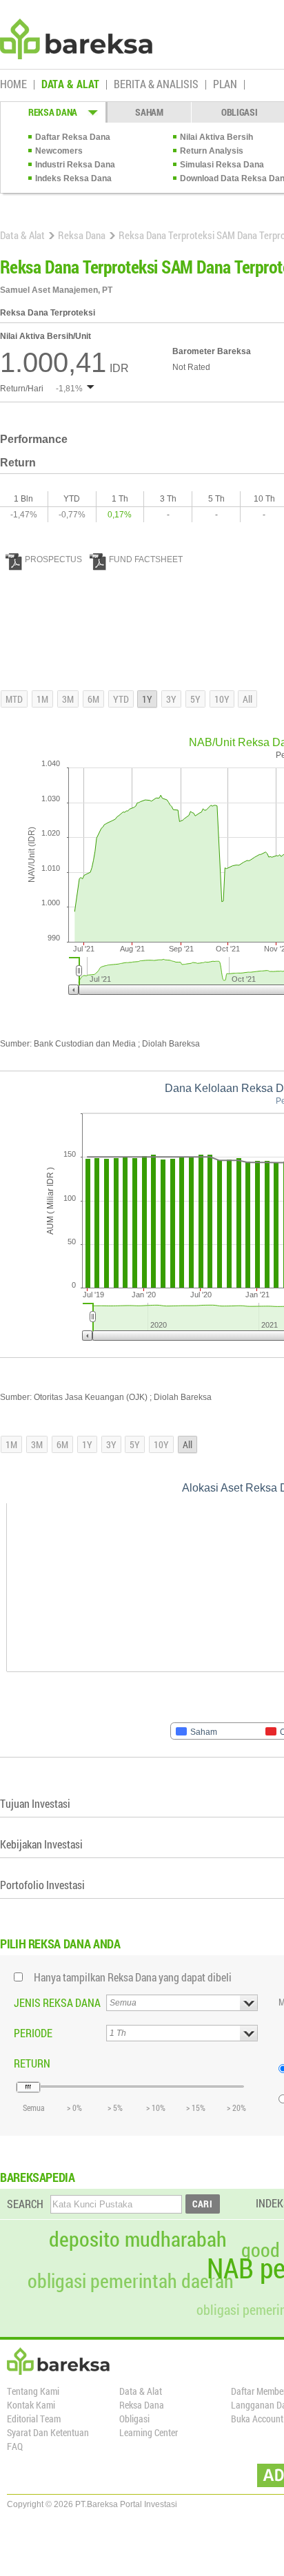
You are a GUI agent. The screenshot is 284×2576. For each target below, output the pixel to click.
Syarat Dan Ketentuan (48, 2432)
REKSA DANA (53, 112)
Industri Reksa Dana (75, 165)
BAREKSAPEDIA (38, 2177)
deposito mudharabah (138, 2239)
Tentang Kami (33, 2391)
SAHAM (149, 112)
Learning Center (149, 2432)
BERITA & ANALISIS (156, 85)
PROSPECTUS (53, 559)
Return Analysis (212, 151)
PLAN (225, 85)
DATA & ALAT (70, 85)
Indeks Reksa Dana (73, 178)
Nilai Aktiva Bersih (216, 137)
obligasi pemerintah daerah (131, 2281)
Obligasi (134, 2419)
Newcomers (59, 151)
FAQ (15, 2446)
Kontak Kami (31, 2405)
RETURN (32, 2063)
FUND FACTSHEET (146, 559)
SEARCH (25, 2204)
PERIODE (33, 2033)
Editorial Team (34, 2419)
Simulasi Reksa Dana (222, 165)
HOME (13, 85)
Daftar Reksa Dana (73, 137)
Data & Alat (22, 235)
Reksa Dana (82, 235)
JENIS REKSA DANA (57, 2002)
